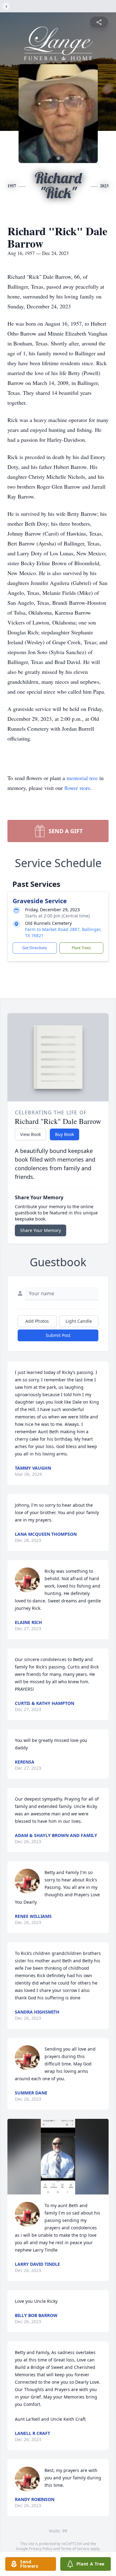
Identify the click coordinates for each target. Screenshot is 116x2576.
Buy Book (64, 1134)
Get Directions (35, 948)
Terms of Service (75, 2549)
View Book (30, 1134)
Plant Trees (81, 948)
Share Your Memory (41, 1230)
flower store (77, 788)
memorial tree (82, 778)
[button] (58, 2157)
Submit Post (58, 1335)
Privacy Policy (41, 2549)
